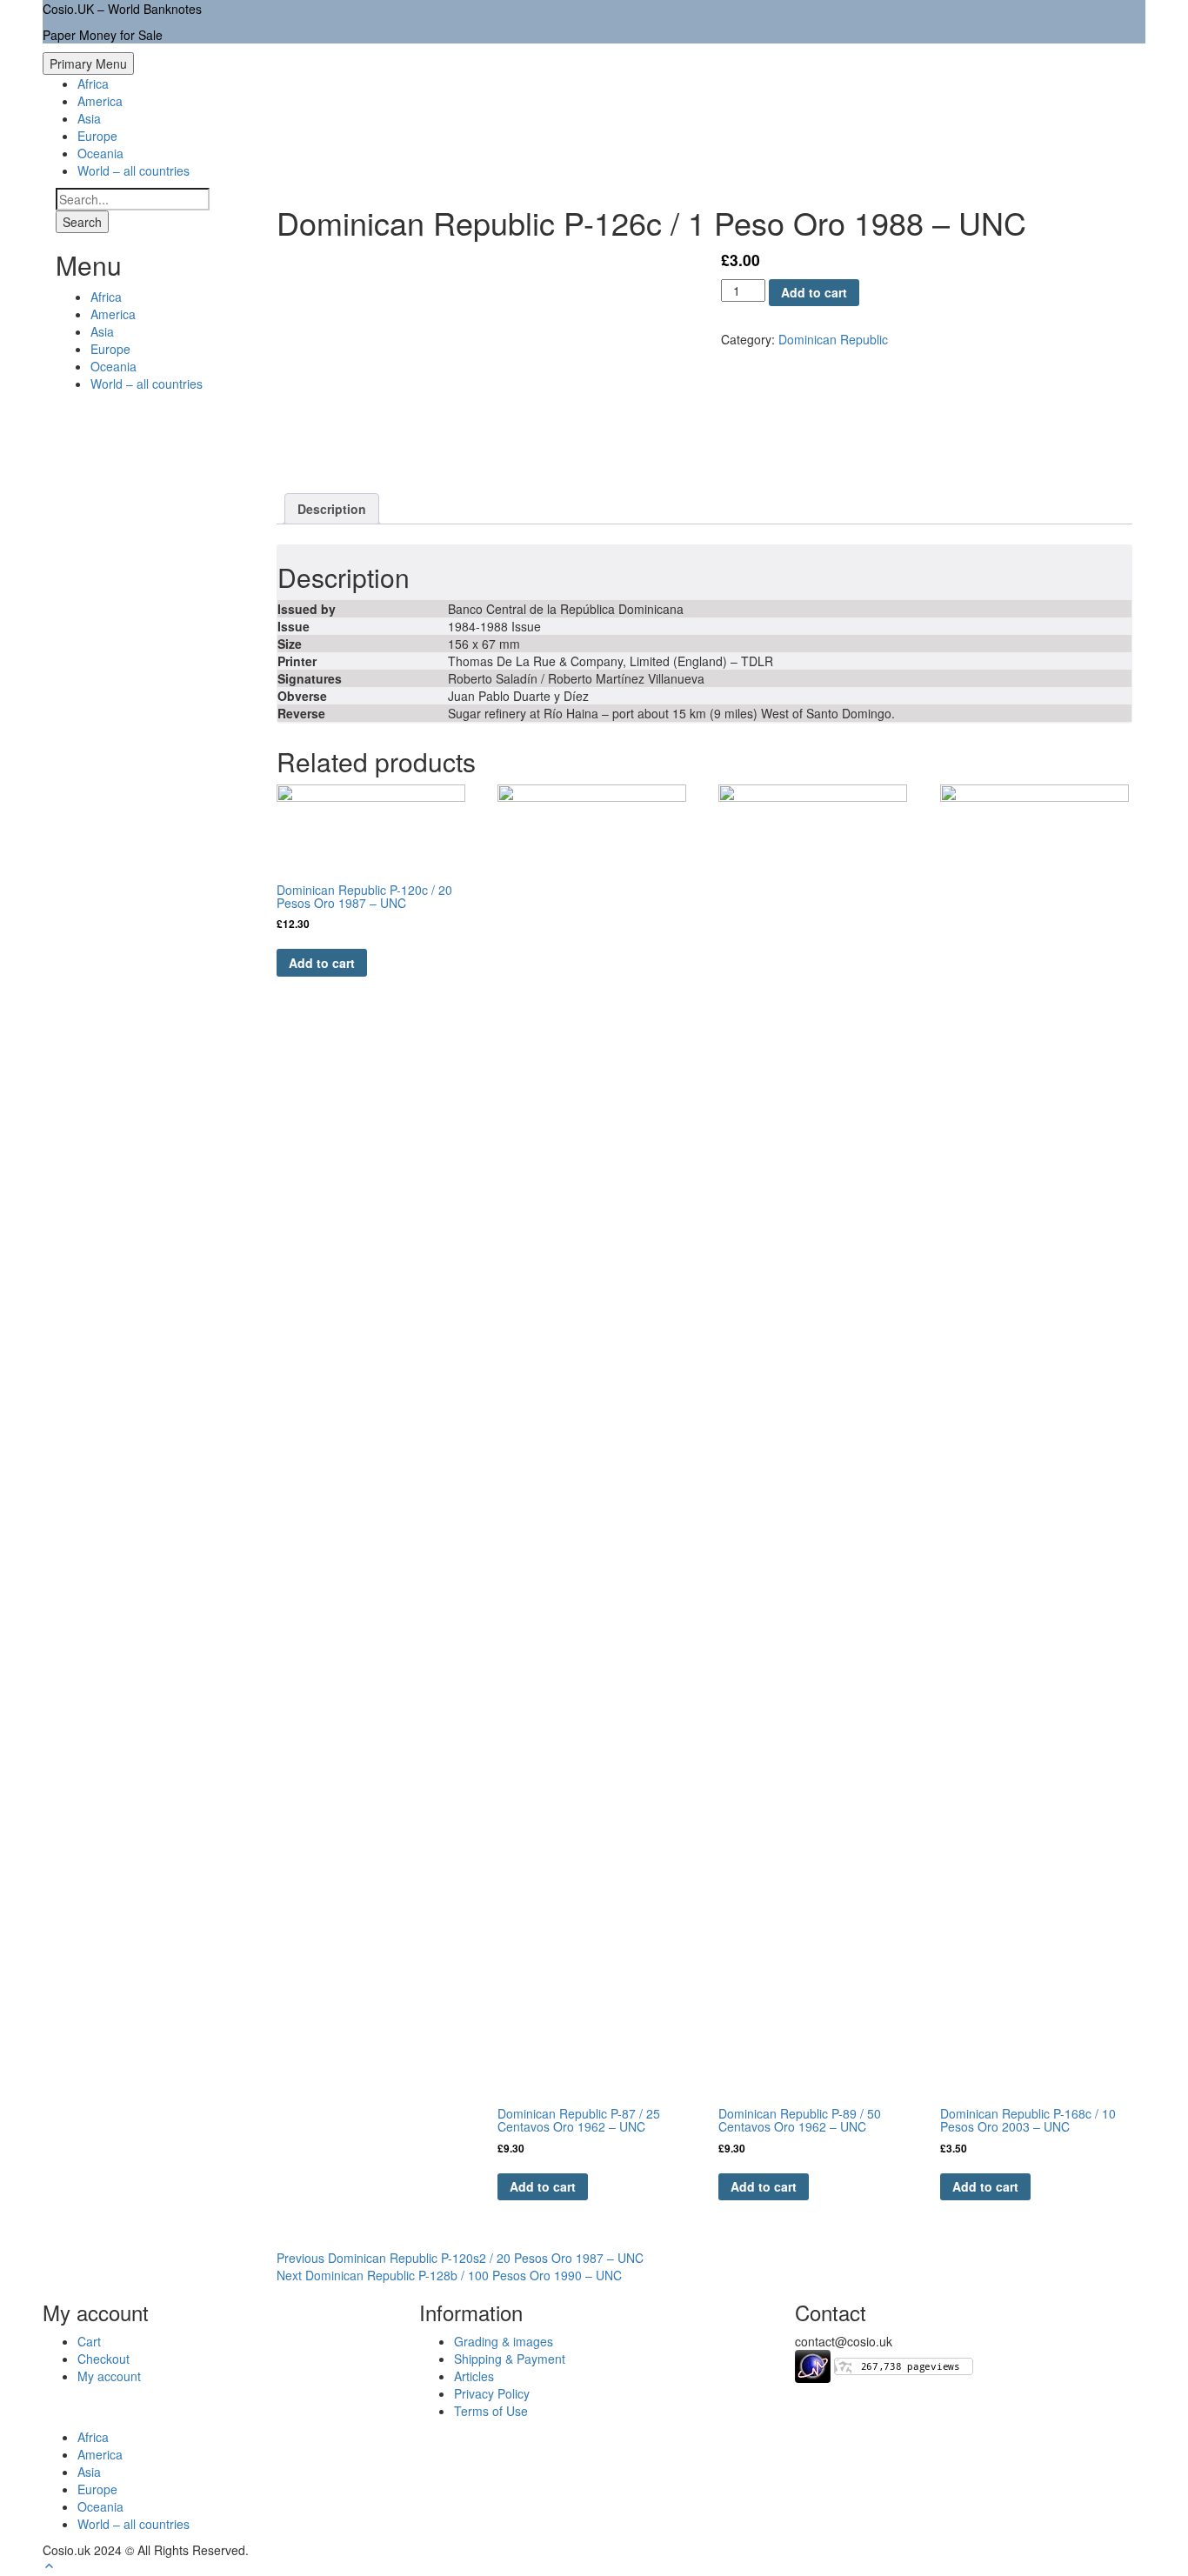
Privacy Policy (492, 2393)
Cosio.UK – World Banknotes (122, 9)
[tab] (332, 509)
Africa (93, 83)
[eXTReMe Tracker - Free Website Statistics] (813, 2365)
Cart (89, 2341)
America (100, 101)
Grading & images (504, 2341)
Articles (474, 2376)
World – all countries (133, 170)
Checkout (103, 2359)
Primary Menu (88, 63)
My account (109, 2376)
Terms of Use (491, 2411)
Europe (97, 136)
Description (332, 509)
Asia (89, 118)
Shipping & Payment (510, 2359)
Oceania (100, 153)
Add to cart (814, 292)
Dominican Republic (833, 339)
